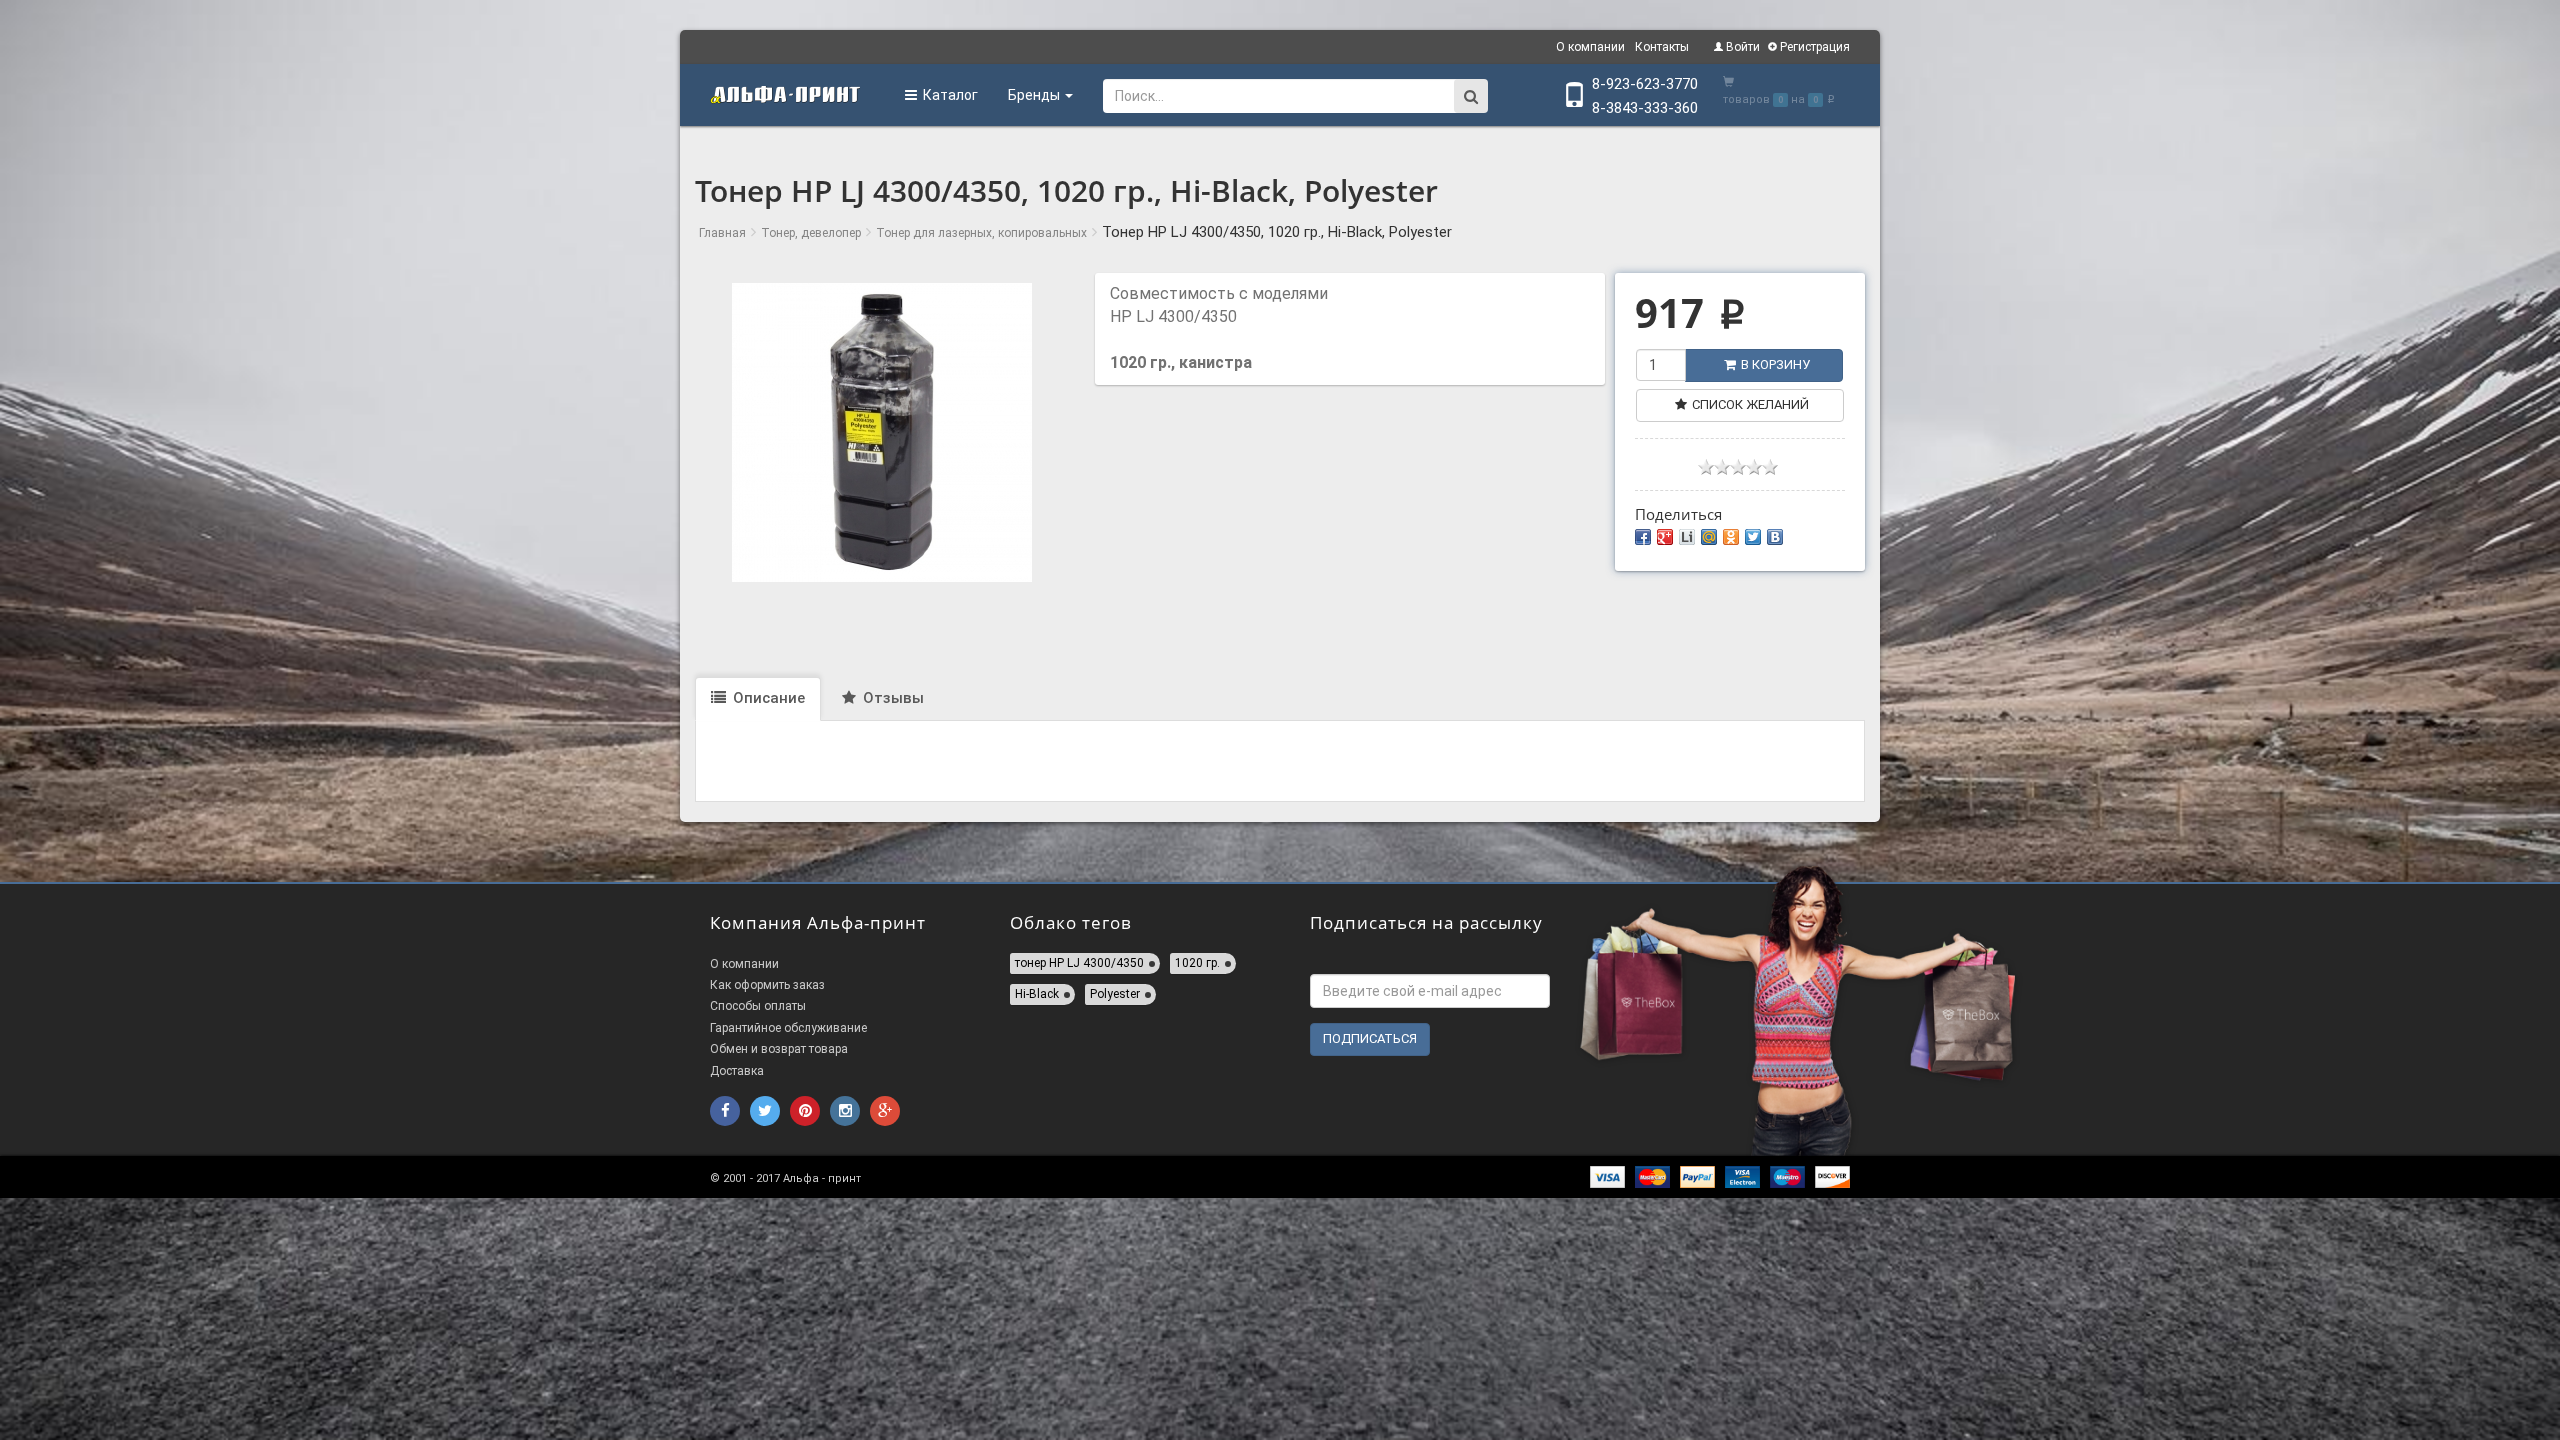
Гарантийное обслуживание (788, 1028)
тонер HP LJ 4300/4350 (1079, 963)
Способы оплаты (758, 1006)
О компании (1590, 47)
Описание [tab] (767, 698)
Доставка (737, 1071)
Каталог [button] (947, 95)
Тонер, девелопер (811, 233)
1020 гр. (1197, 963)
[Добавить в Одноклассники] (1731, 537)
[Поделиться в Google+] (1665, 537)
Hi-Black (1037, 994)
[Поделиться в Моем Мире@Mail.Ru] (1709, 537)
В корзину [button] (1775, 364)
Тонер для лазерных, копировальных (981, 233)
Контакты (1662, 47)
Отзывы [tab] (891, 698)
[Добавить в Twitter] (1753, 537)
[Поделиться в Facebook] (1643, 537)
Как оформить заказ (767, 985)
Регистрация (1813, 47)
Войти (1741, 47)
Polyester (1115, 994)
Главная (722, 233)
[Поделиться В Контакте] (1775, 537)
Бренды (1035, 95)
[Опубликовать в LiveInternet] (1687, 537)
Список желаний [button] (1750, 404)
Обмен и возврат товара (779, 1049)
